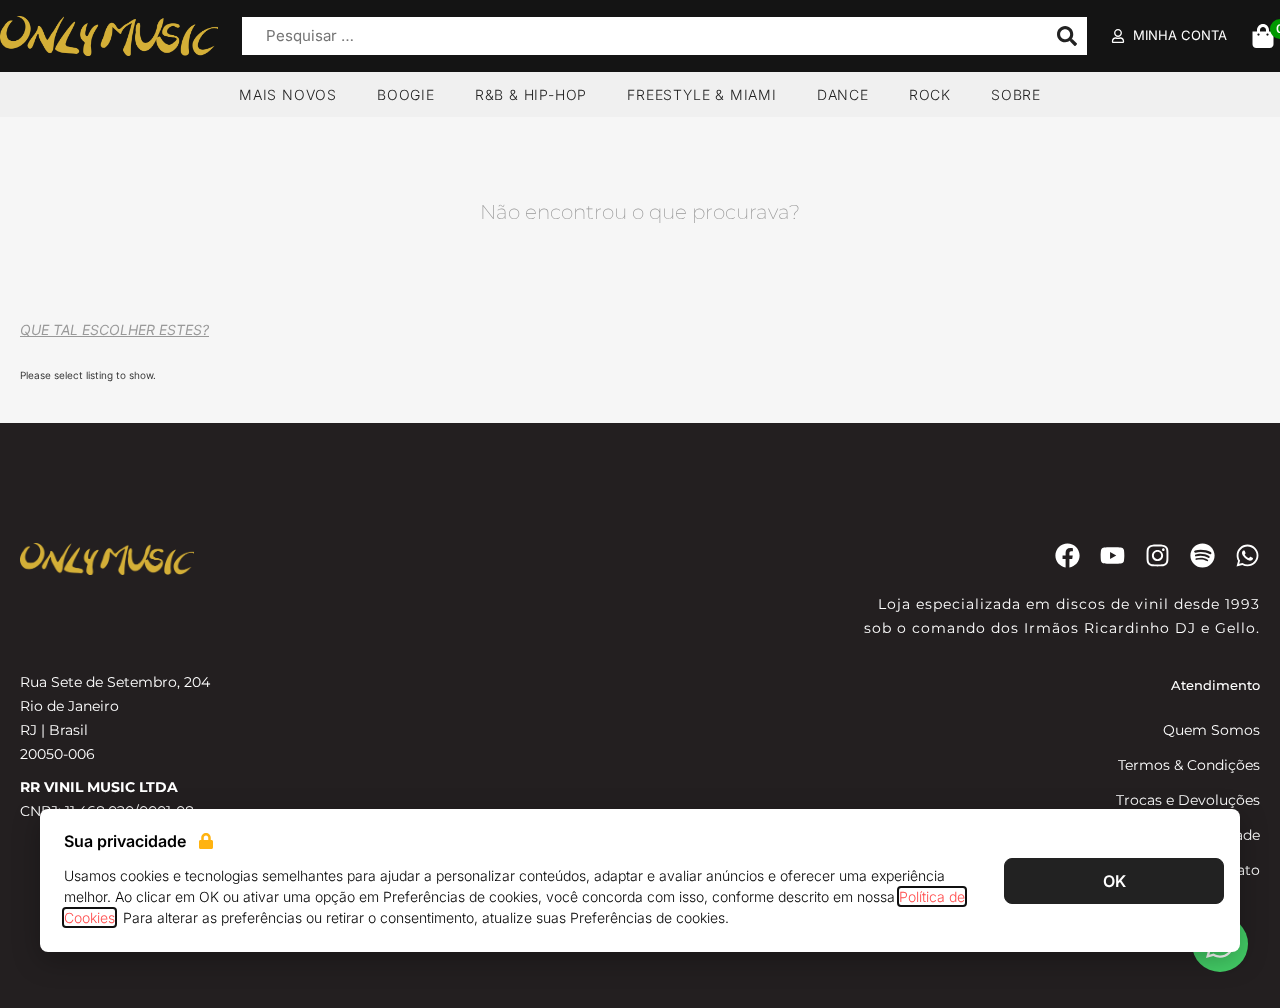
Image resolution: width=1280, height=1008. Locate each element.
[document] (640, 504)
